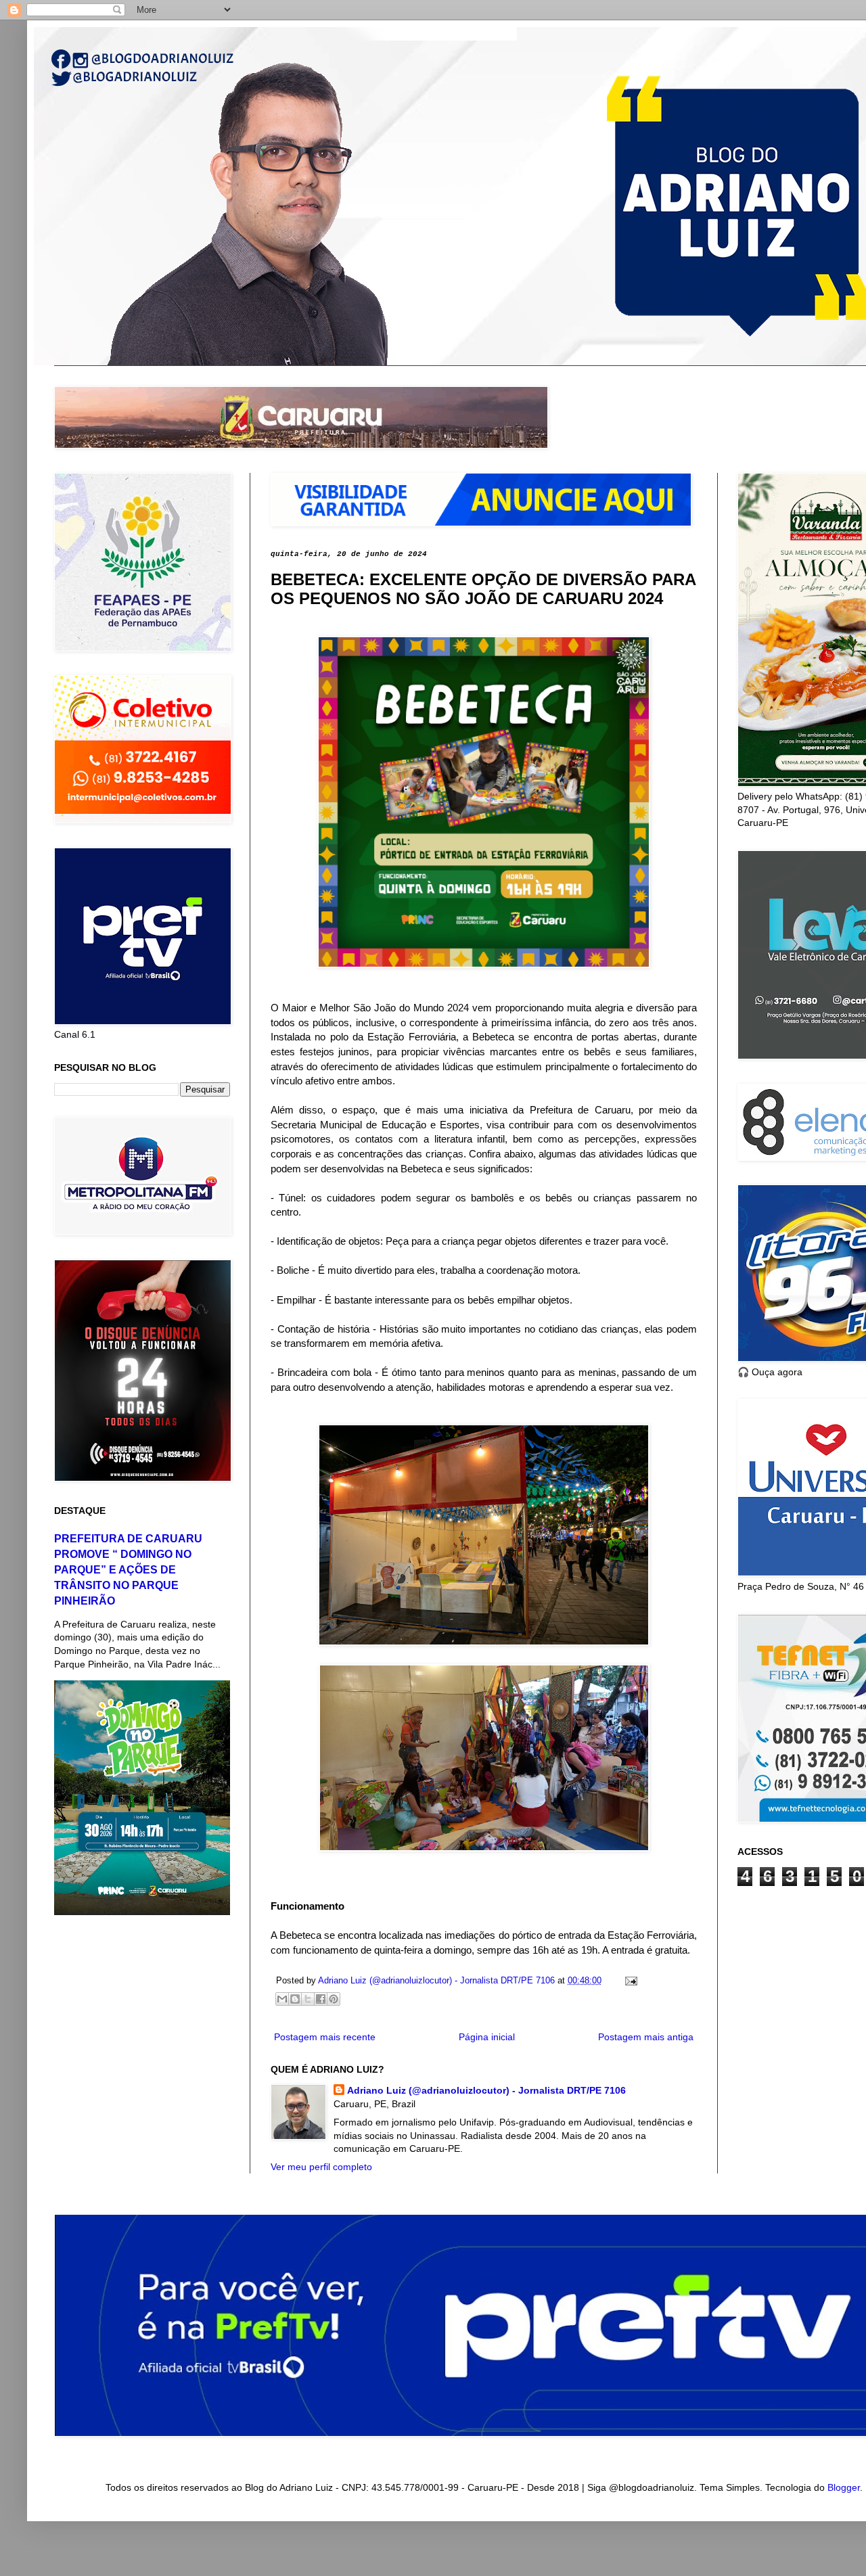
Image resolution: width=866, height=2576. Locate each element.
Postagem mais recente (325, 2037)
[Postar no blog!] (295, 1999)
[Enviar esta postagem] (629, 1981)
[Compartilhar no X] (308, 1999)
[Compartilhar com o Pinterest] (334, 1999)
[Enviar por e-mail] (282, 1999)
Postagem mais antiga (646, 2037)
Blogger (844, 2487)
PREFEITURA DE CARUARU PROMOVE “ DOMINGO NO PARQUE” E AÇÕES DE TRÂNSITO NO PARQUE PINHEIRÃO (128, 1569)
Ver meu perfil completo (321, 2167)
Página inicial (487, 2037)
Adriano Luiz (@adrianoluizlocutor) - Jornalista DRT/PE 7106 (486, 2090)
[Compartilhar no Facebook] (321, 1999)
